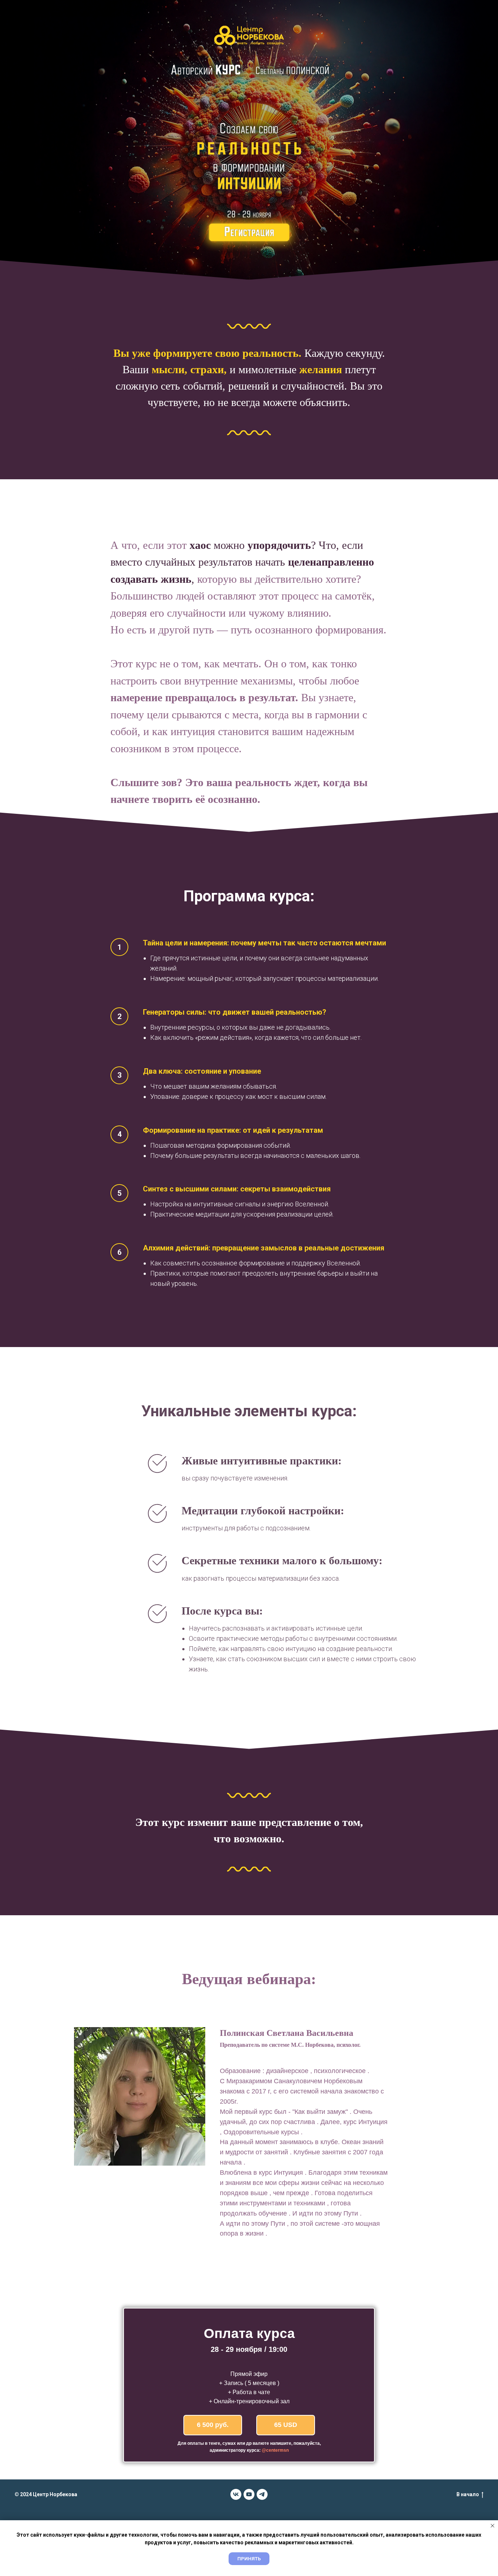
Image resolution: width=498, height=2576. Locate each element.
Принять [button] (249, 2559)
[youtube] (249, 2494)
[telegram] (262, 2494)
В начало (468, 2494)
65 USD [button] (286, 2425)
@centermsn (275, 2450)
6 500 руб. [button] (213, 2425)
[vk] (236, 2494)
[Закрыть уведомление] (493, 2526)
